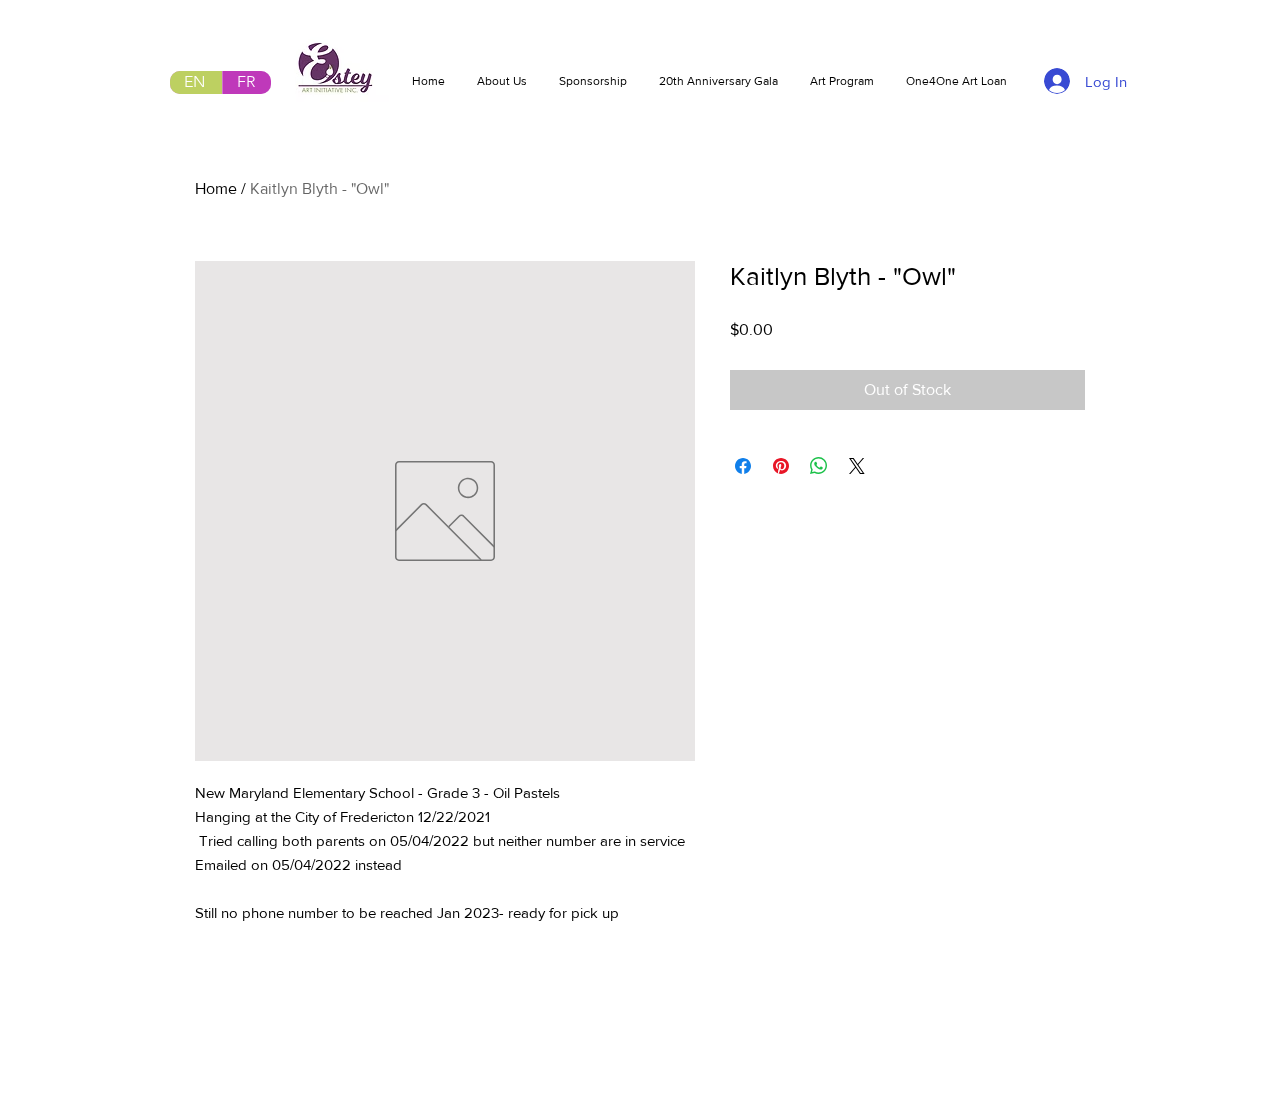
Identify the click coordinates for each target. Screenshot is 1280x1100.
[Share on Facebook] (743, 466)
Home (216, 188)
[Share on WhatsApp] (819, 466)
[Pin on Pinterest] (781, 466)
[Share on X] (857, 466)
